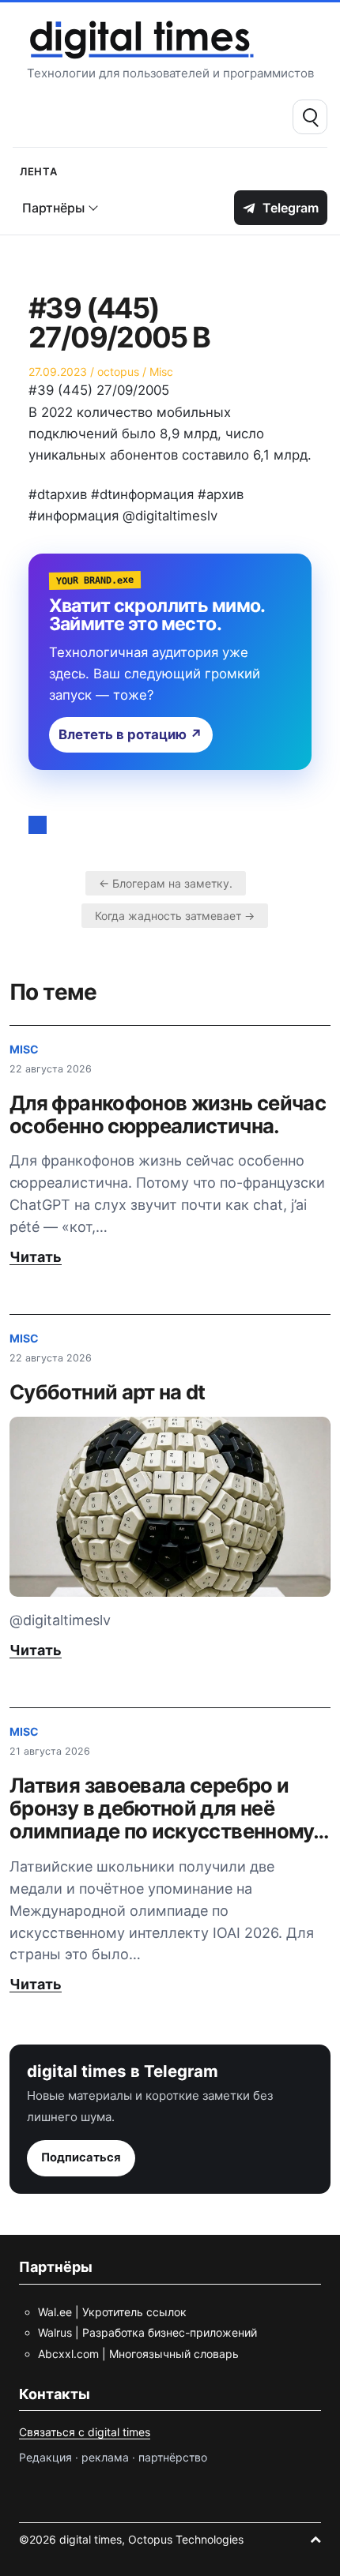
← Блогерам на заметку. (166, 883)
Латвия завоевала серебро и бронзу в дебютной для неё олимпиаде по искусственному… (169, 1808)
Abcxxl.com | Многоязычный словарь (138, 2354)
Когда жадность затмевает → (175, 916)
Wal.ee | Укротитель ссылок (112, 2312)
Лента (39, 170)
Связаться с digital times (85, 2432)
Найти (310, 117)
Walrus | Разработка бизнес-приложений (147, 2332)
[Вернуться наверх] (315, 2539)
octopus (118, 372)
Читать (36, 1257)
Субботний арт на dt (108, 1392)
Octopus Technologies (186, 2539)
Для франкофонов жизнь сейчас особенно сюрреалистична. (168, 1114)
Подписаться (81, 2157)
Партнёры (53, 208)
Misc (161, 372)
